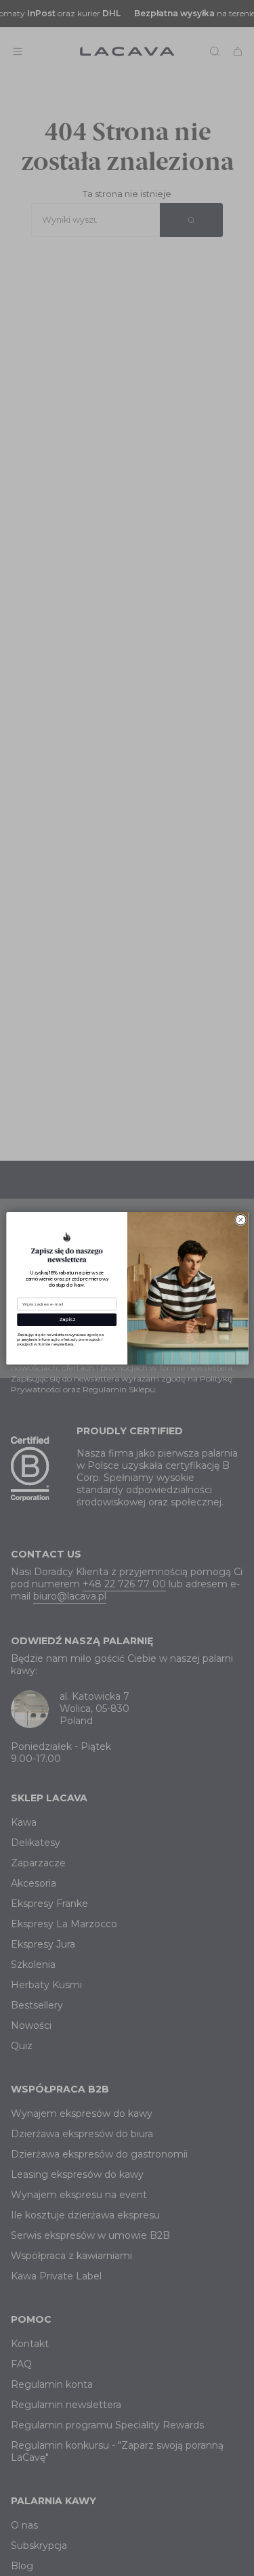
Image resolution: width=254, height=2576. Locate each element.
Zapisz (66, 1319)
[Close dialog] (240, 1219)
